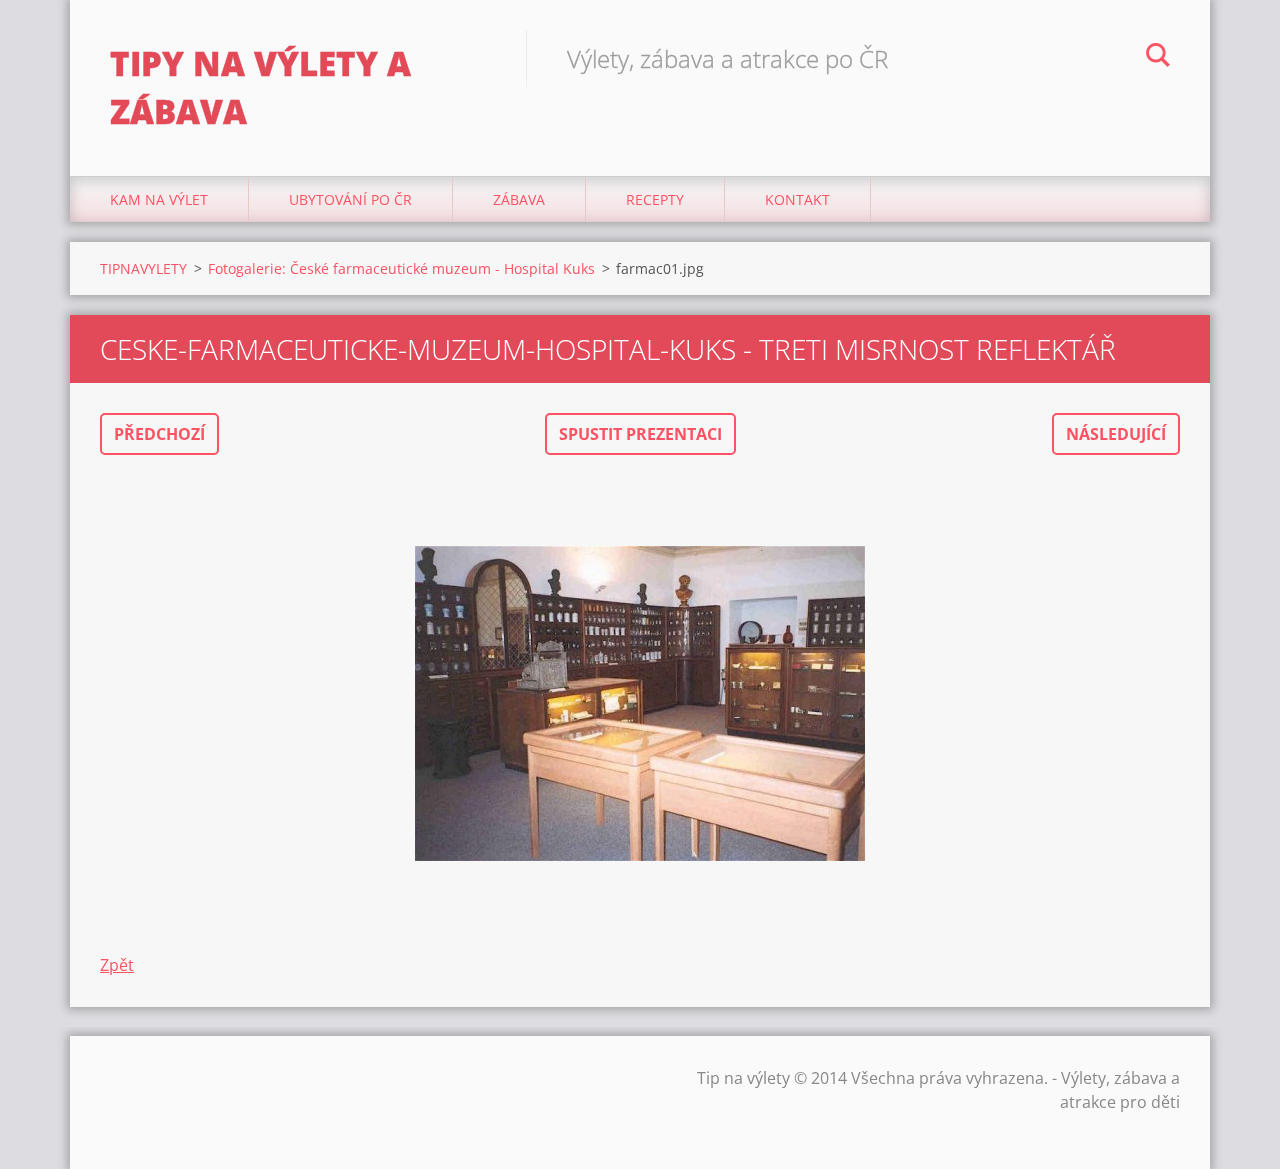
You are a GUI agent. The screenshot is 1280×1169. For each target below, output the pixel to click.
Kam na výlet (159, 199)
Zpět (117, 965)
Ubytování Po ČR (350, 199)
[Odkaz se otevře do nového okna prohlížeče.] (640, 704)
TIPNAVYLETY (143, 268)
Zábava (519, 199)
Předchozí (159, 434)
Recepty (655, 199)
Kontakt (797, 199)
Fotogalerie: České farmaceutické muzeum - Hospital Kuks (401, 268)
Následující (1116, 434)
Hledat (1158, 58)
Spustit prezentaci (640, 434)
